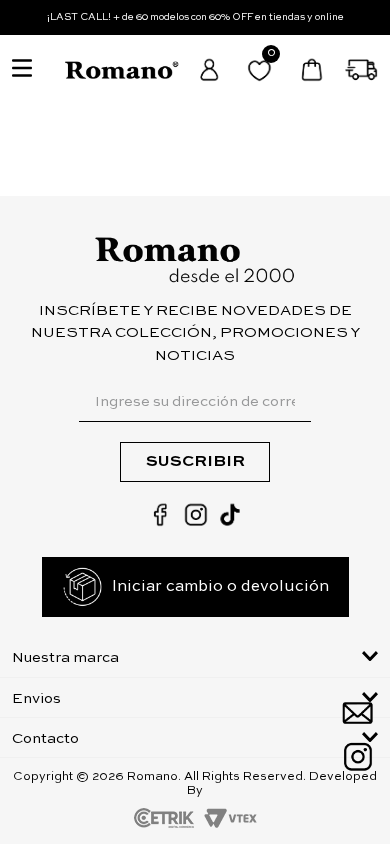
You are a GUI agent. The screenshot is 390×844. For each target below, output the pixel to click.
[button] (195, 656)
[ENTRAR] (210, 70)
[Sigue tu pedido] (362, 70)
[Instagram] (357, 756)
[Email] (357, 712)
